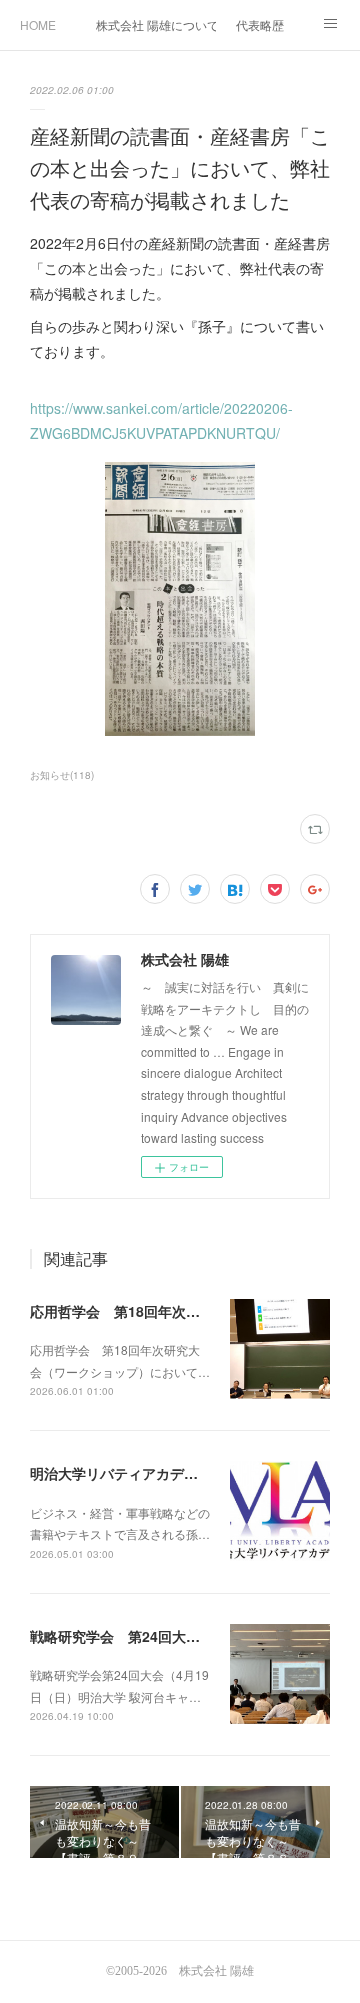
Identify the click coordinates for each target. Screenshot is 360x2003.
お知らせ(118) (62, 775)
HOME (38, 24)
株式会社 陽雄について (156, 24)
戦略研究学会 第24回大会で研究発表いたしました (192, 1636)
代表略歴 (260, 24)
